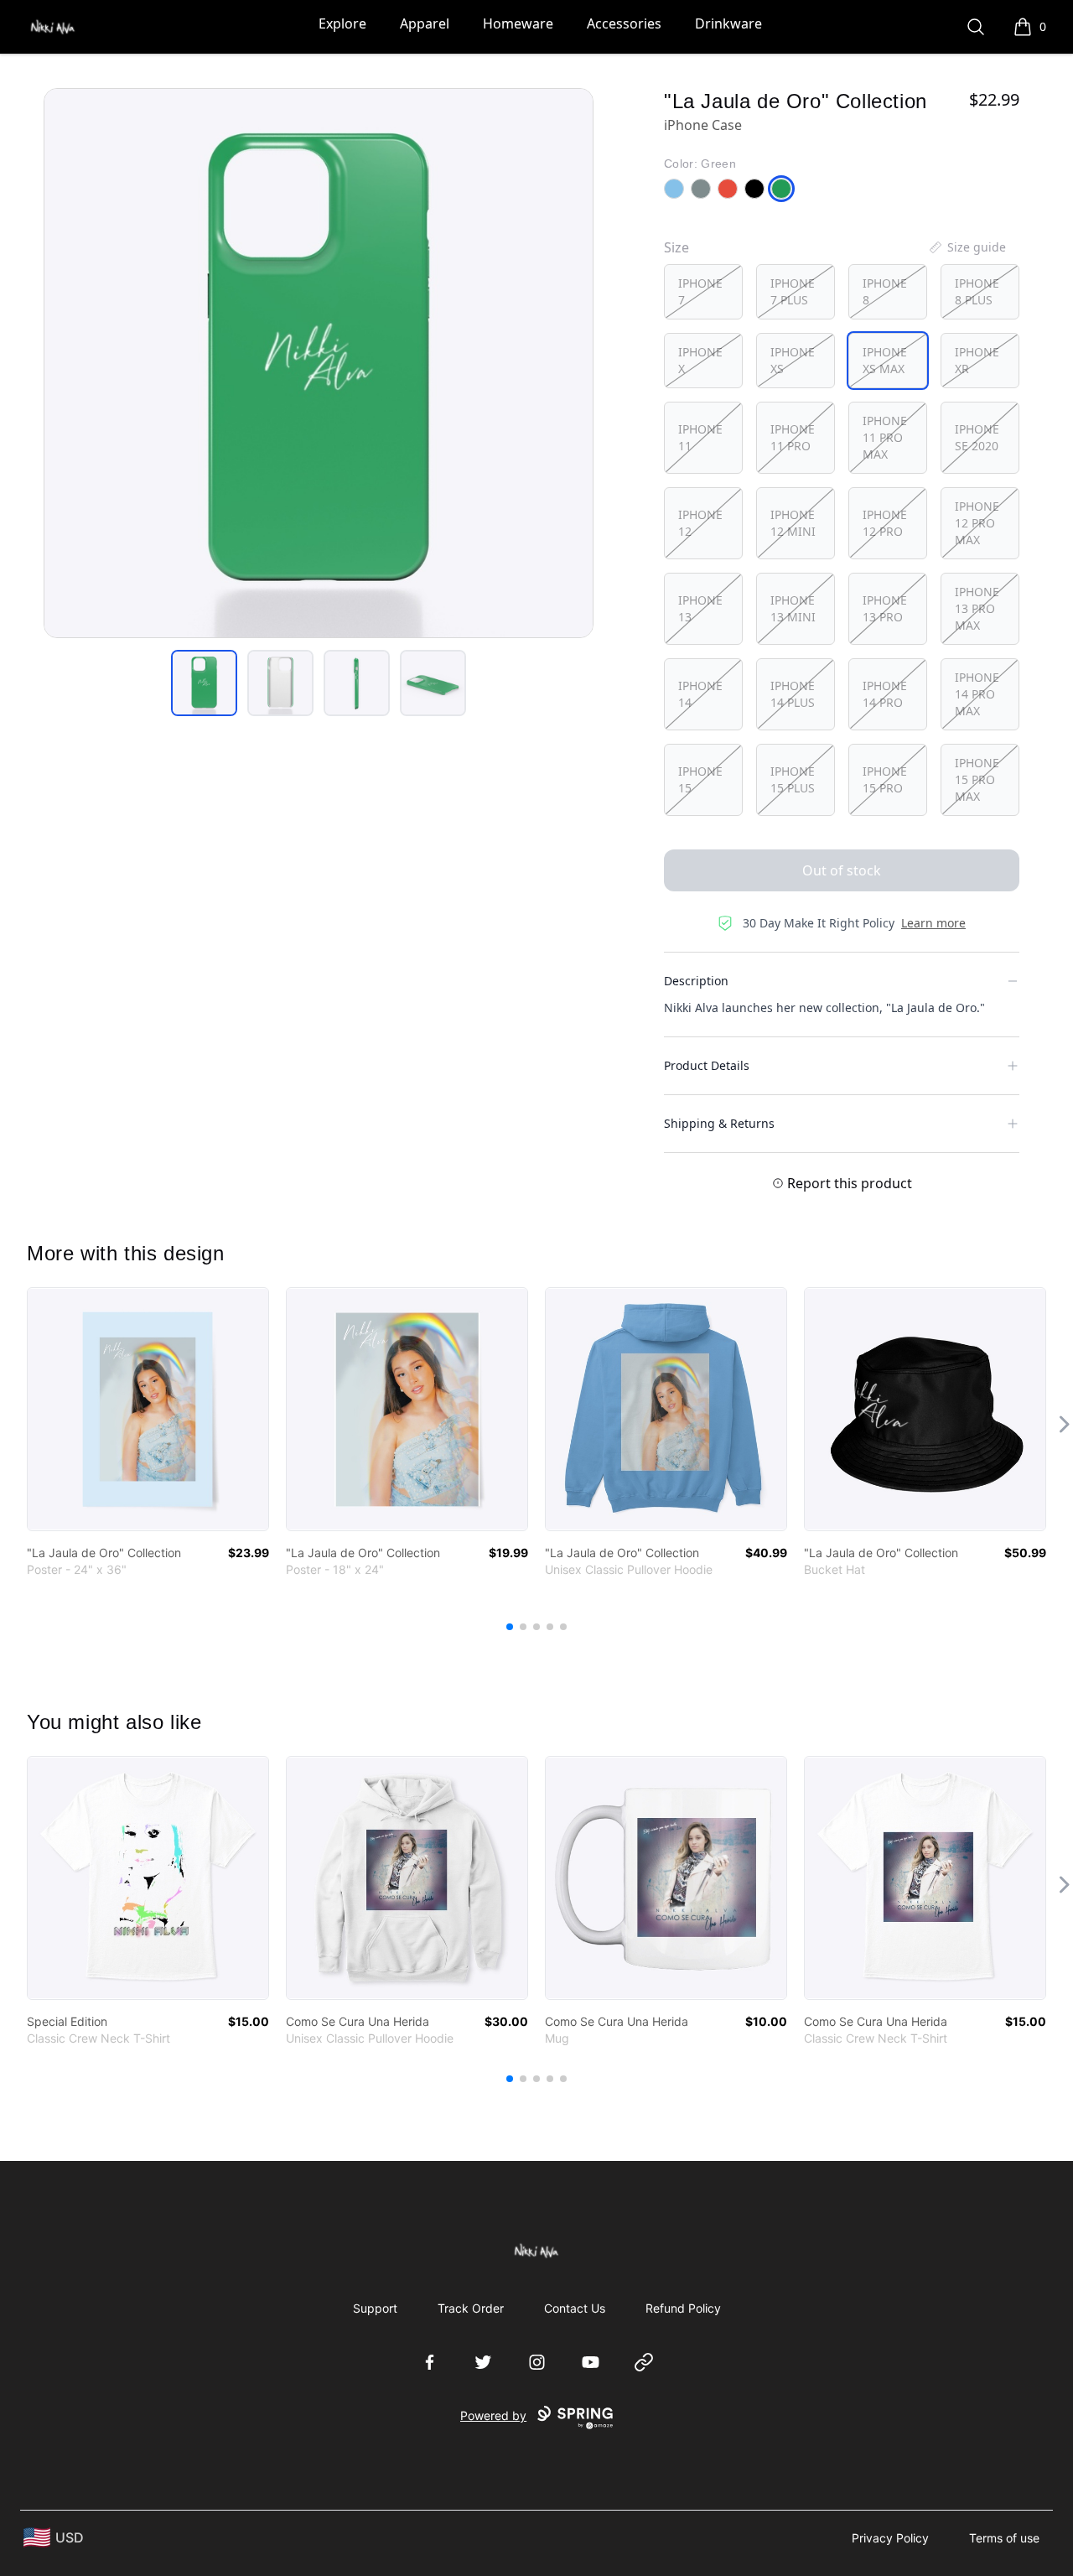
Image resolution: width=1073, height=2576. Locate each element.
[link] (148, 1409)
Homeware (518, 23)
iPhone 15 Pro (885, 779)
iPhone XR (977, 360)
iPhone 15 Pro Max (977, 779)
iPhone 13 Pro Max (977, 608)
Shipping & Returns (719, 1123)
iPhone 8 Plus (977, 291)
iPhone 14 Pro (885, 694)
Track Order (471, 2308)
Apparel (425, 23)
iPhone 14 (700, 694)
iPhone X (700, 360)
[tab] (204, 683)
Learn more (933, 923)
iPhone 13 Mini (793, 608)
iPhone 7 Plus (793, 291)
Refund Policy (683, 2308)
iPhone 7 (700, 291)
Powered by (493, 2415)
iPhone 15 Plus (793, 779)
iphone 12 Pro (885, 523)
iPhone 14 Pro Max (977, 694)
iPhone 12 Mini (793, 523)
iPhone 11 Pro (793, 437)
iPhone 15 (700, 779)
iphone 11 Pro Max (885, 437)
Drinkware (728, 23)
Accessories (624, 23)
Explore (342, 23)
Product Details (707, 1065)
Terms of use (1004, 2538)
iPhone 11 (700, 437)
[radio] (703, 292)
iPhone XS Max (885, 360)
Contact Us (575, 2308)
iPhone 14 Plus (793, 694)
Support (375, 2308)
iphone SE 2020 (977, 437)
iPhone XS (793, 360)
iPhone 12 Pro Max (977, 523)
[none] (967, 247)
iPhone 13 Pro (885, 608)
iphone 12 (700, 523)
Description (696, 981)
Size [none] (676, 247)
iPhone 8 (885, 291)
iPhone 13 (700, 608)
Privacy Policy (890, 2538)
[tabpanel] (319, 363)
